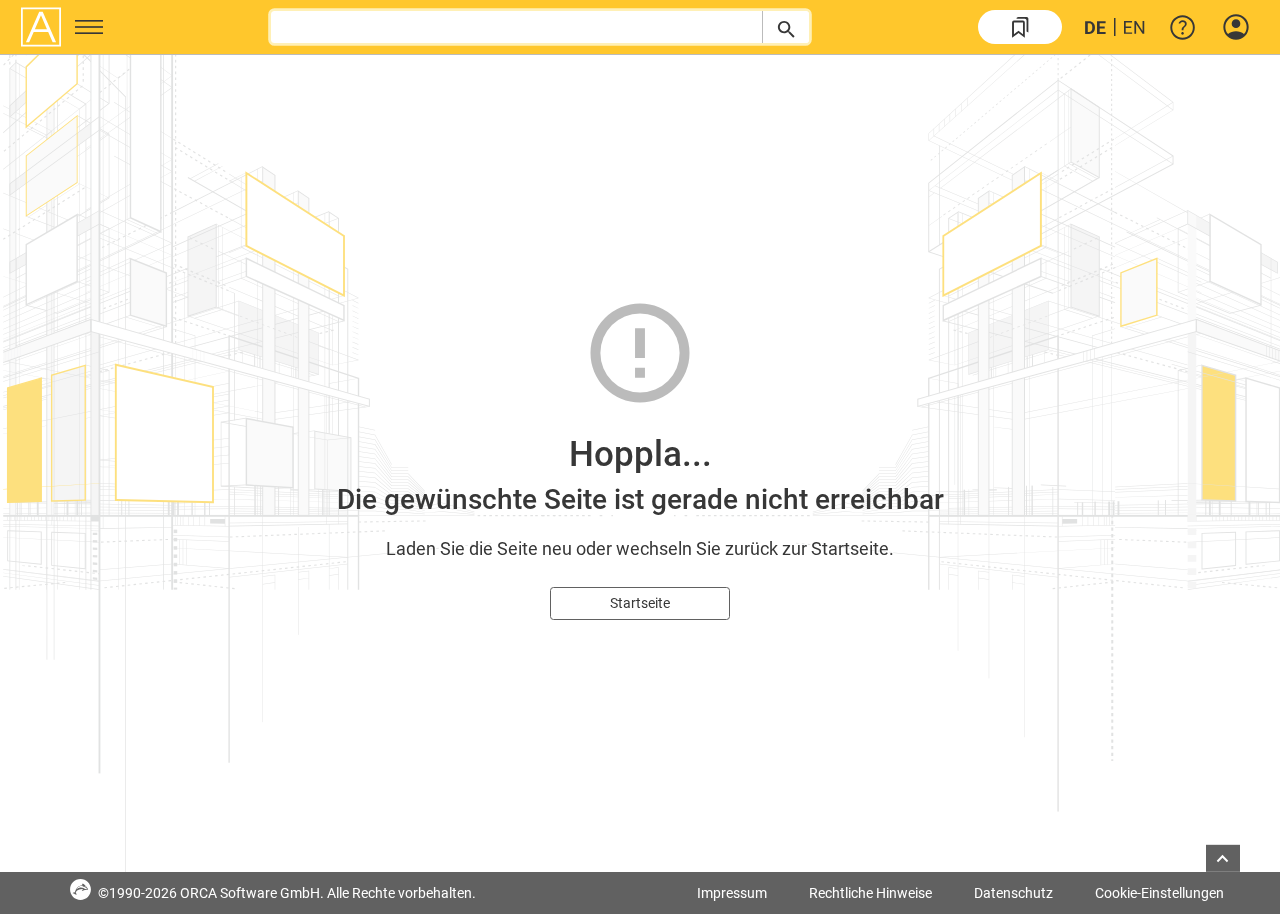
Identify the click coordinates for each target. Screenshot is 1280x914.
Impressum (732, 893)
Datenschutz (1013, 893)
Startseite (640, 603)
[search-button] (785, 27)
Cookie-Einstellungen (1159, 893)
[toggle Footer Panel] (1223, 858)
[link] (1020, 27)
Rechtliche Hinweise (870, 893)
